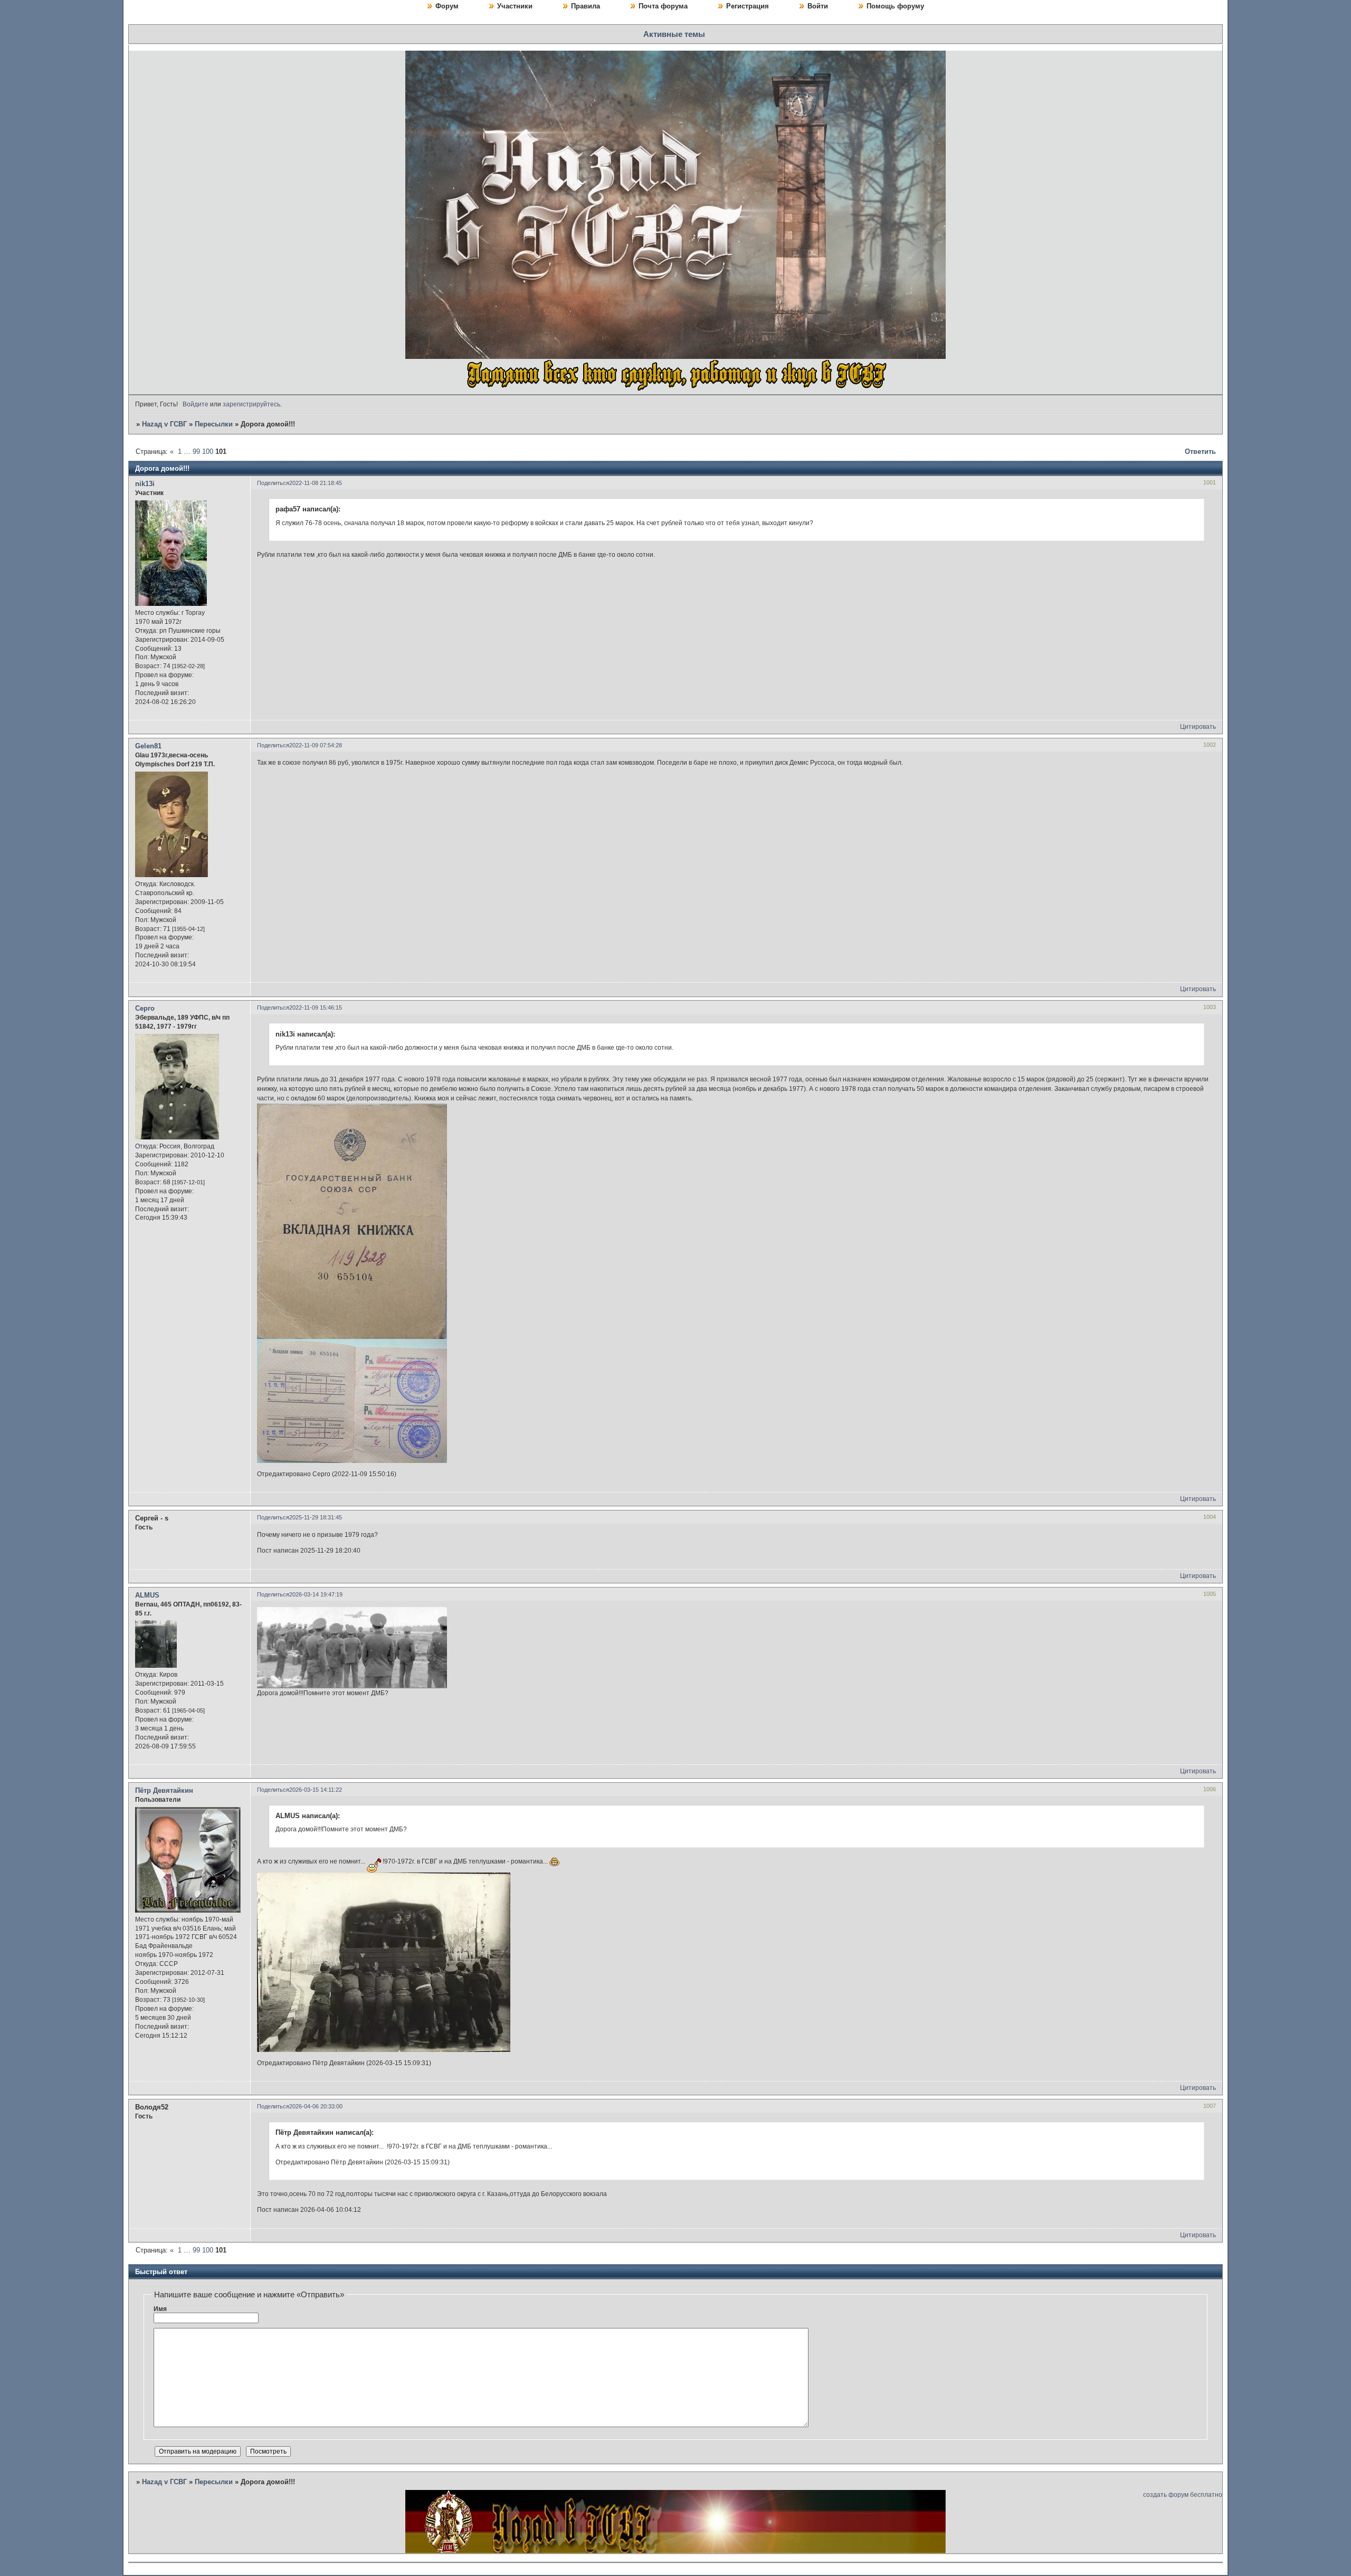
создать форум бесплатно (1183, 2495)
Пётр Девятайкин (164, 1790)
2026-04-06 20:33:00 (316, 2106)
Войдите (196, 404)
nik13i (145, 484)
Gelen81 (148, 746)
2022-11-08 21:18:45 (316, 483)
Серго (145, 1008)
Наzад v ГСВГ (164, 424)
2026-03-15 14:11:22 (316, 1790)
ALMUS (147, 1595)
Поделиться (273, 483)
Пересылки (214, 424)
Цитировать (1198, 727)
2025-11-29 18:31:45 (316, 1517)
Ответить (1200, 451)
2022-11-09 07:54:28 (316, 745)
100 (208, 451)
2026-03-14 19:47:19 (316, 1594)
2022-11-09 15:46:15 (316, 1007)
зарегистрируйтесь (251, 404)
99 (196, 451)
